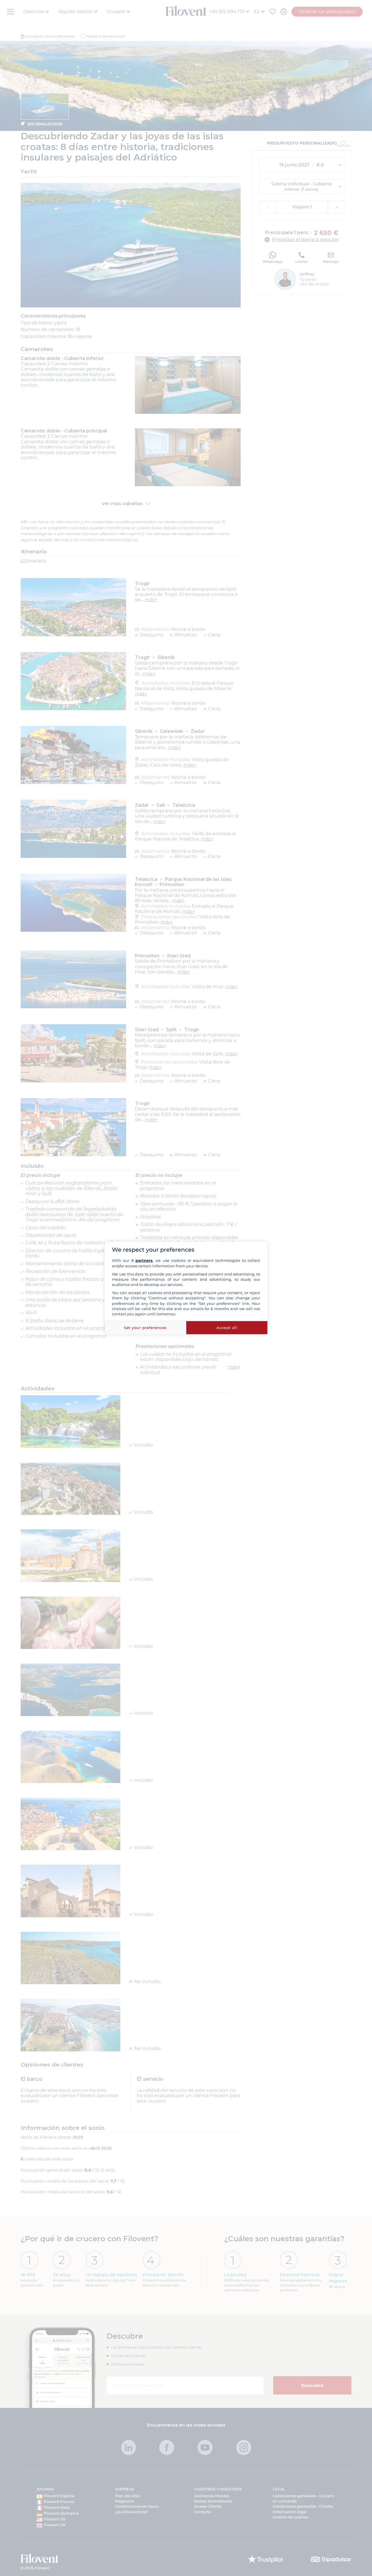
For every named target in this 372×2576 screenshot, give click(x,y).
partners (144, 1260)
